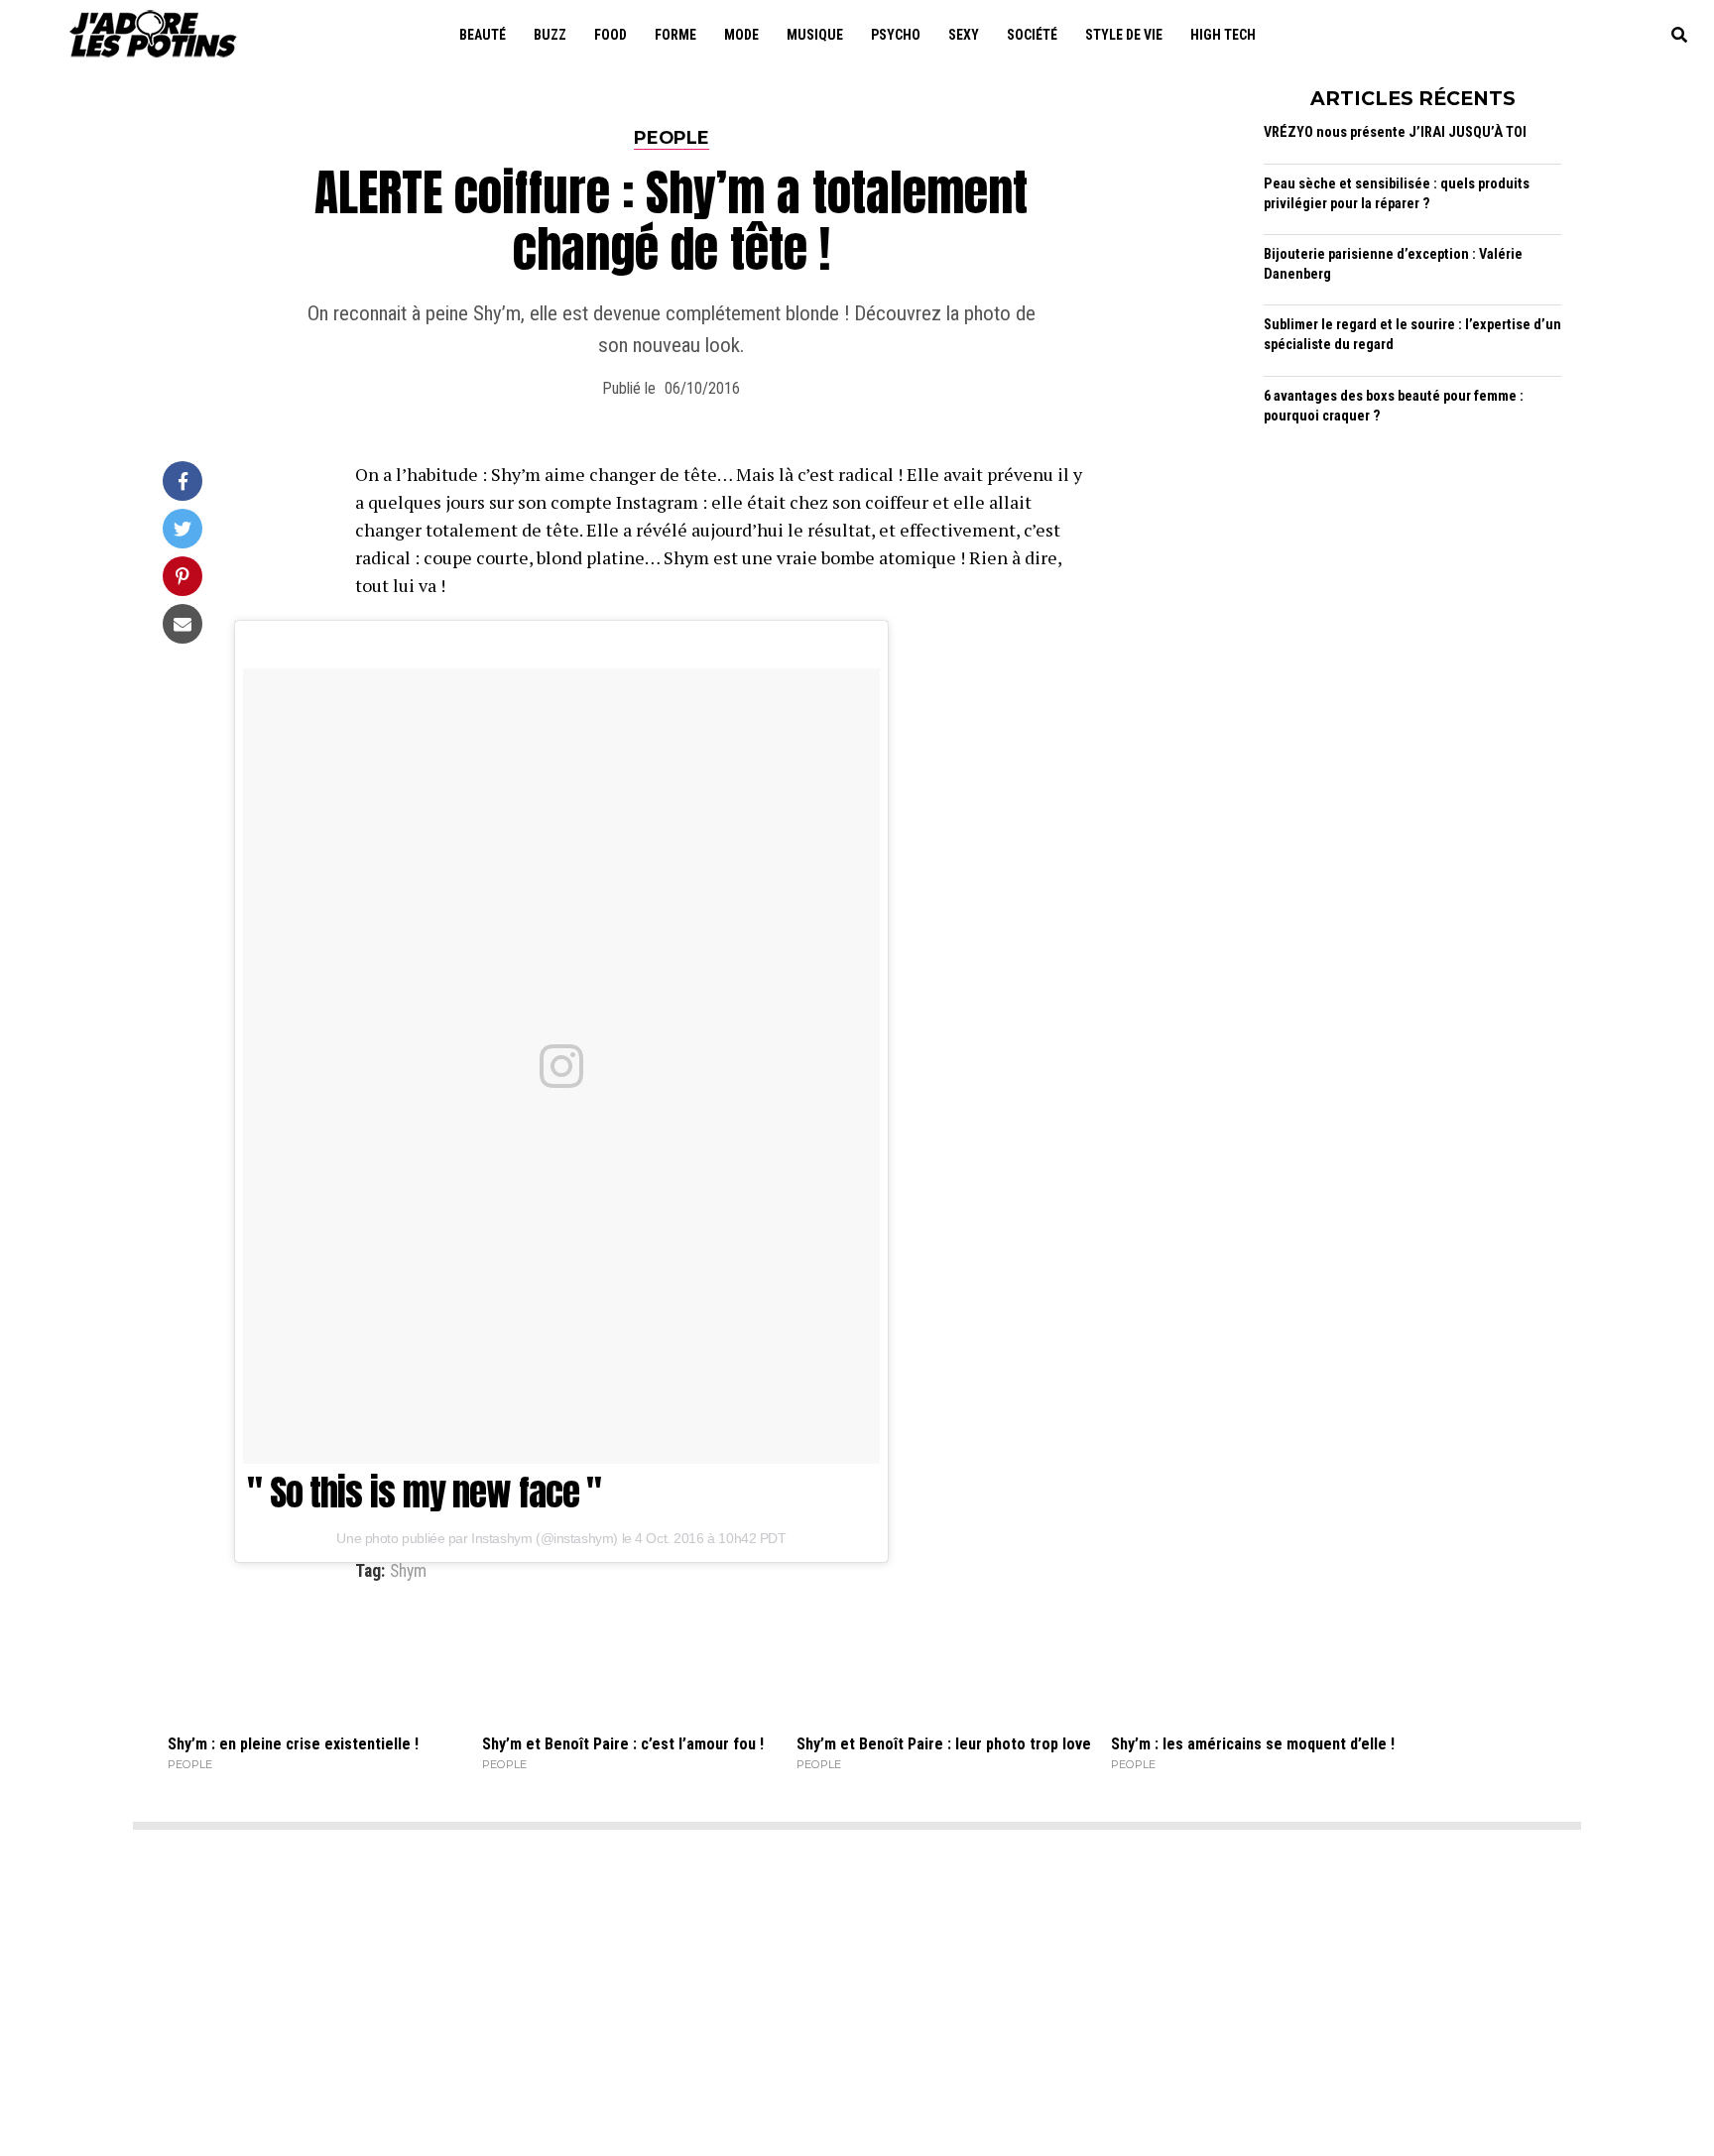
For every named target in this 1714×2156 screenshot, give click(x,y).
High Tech (1223, 35)
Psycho (896, 35)
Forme (675, 35)
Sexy (964, 35)
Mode (741, 35)
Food (611, 35)
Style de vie (1124, 35)
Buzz (550, 35)
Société (1032, 35)
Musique (815, 35)
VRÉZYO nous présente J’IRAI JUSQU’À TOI (1395, 132)
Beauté (483, 35)
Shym (408, 1572)
